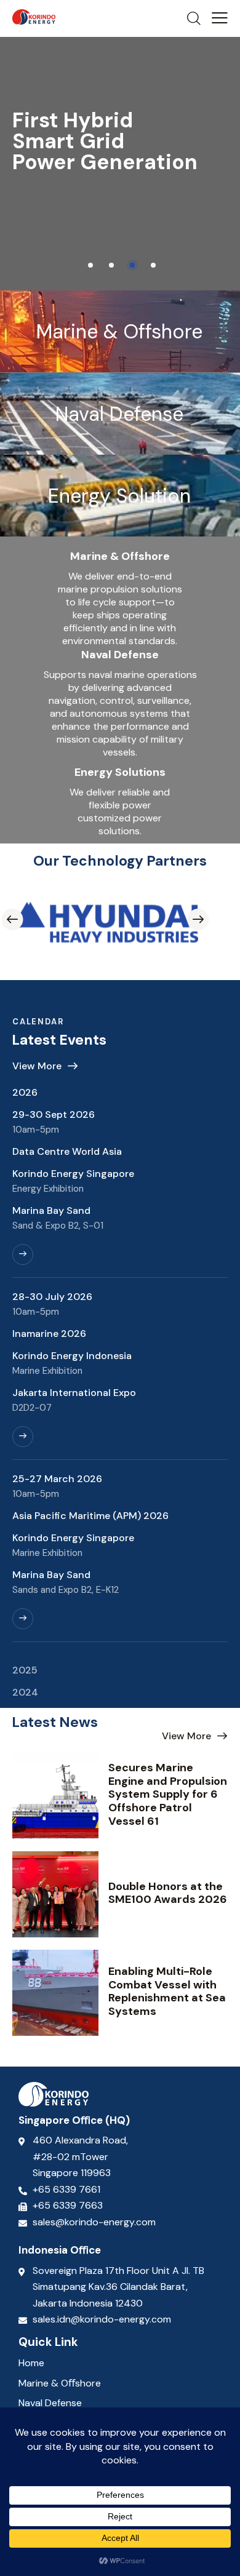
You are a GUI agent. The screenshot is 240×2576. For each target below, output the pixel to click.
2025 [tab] (25, 1670)
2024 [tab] (25, 1692)
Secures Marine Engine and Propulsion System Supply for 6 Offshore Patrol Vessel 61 (168, 1795)
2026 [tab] (25, 1092)
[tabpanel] (120, 1381)
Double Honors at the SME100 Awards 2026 (168, 1893)
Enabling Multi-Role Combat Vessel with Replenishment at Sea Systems (167, 1992)
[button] (220, 18)
